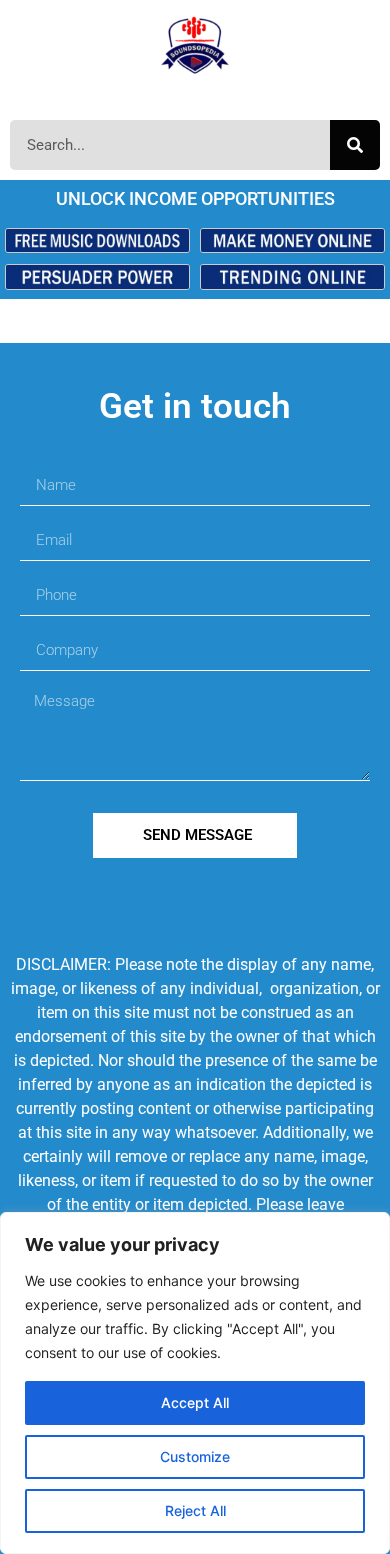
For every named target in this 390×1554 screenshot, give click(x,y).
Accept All (195, 1402)
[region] (195, 1383)
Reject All (195, 1510)
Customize (195, 1456)
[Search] (355, 145)
